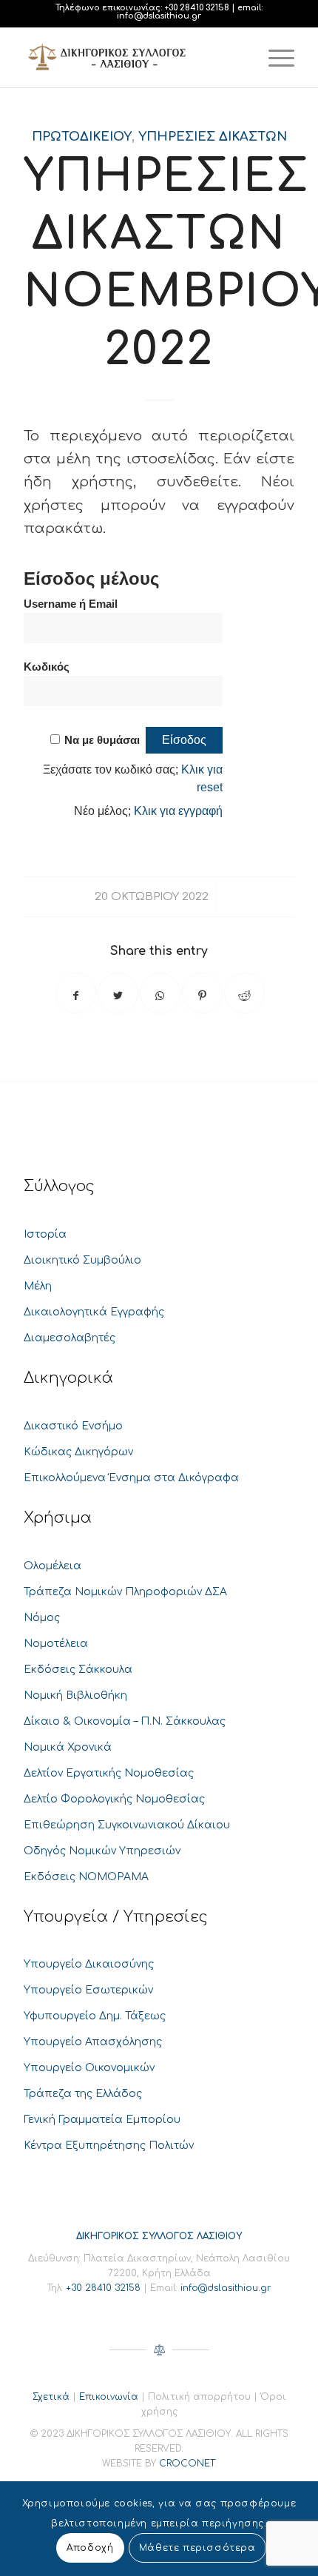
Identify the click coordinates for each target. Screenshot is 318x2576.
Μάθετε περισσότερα (197, 2548)
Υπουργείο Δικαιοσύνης (89, 1964)
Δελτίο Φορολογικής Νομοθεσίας (114, 1799)
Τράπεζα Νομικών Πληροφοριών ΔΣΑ (125, 1592)
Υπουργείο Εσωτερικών (88, 1990)
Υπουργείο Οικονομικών (89, 2068)
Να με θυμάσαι (102, 740)
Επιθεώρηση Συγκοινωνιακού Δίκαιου (127, 1825)
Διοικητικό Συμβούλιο (82, 1260)
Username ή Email (71, 604)
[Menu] (274, 58)
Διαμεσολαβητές (70, 1338)
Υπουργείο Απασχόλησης (93, 2042)
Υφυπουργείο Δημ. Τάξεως (95, 2016)
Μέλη (38, 1286)
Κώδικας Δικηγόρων (78, 1452)
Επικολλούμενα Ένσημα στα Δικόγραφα (131, 1478)
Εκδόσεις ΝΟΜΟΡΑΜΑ (86, 1877)
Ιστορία (45, 1234)
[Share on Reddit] (244, 993)
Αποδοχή (90, 2548)
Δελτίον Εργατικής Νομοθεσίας (109, 1773)
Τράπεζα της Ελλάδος (83, 2094)
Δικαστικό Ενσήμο (73, 1426)
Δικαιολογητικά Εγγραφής (94, 1312)
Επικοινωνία (109, 2397)
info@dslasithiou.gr (159, 16)
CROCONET (187, 2463)
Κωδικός (47, 667)
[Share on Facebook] (76, 993)
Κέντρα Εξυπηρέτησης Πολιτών (109, 2146)
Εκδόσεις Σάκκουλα (78, 1670)
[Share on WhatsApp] (160, 993)
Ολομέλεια (53, 1566)
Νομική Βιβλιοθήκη (75, 1695)
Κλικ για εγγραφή (178, 811)
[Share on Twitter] (118, 993)
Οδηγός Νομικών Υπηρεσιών (102, 1851)
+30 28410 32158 (197, 8)
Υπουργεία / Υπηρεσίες (116, 1917)
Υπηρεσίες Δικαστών (213, 137)
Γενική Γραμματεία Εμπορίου (102, 2120)
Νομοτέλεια (56, 1644)
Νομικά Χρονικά (68, 1747)
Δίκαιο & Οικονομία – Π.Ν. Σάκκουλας (125, 1721)
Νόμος (42, 1618)
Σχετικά (51, 2397)
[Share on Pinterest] (202, 993)
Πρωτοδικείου (82, 137)
